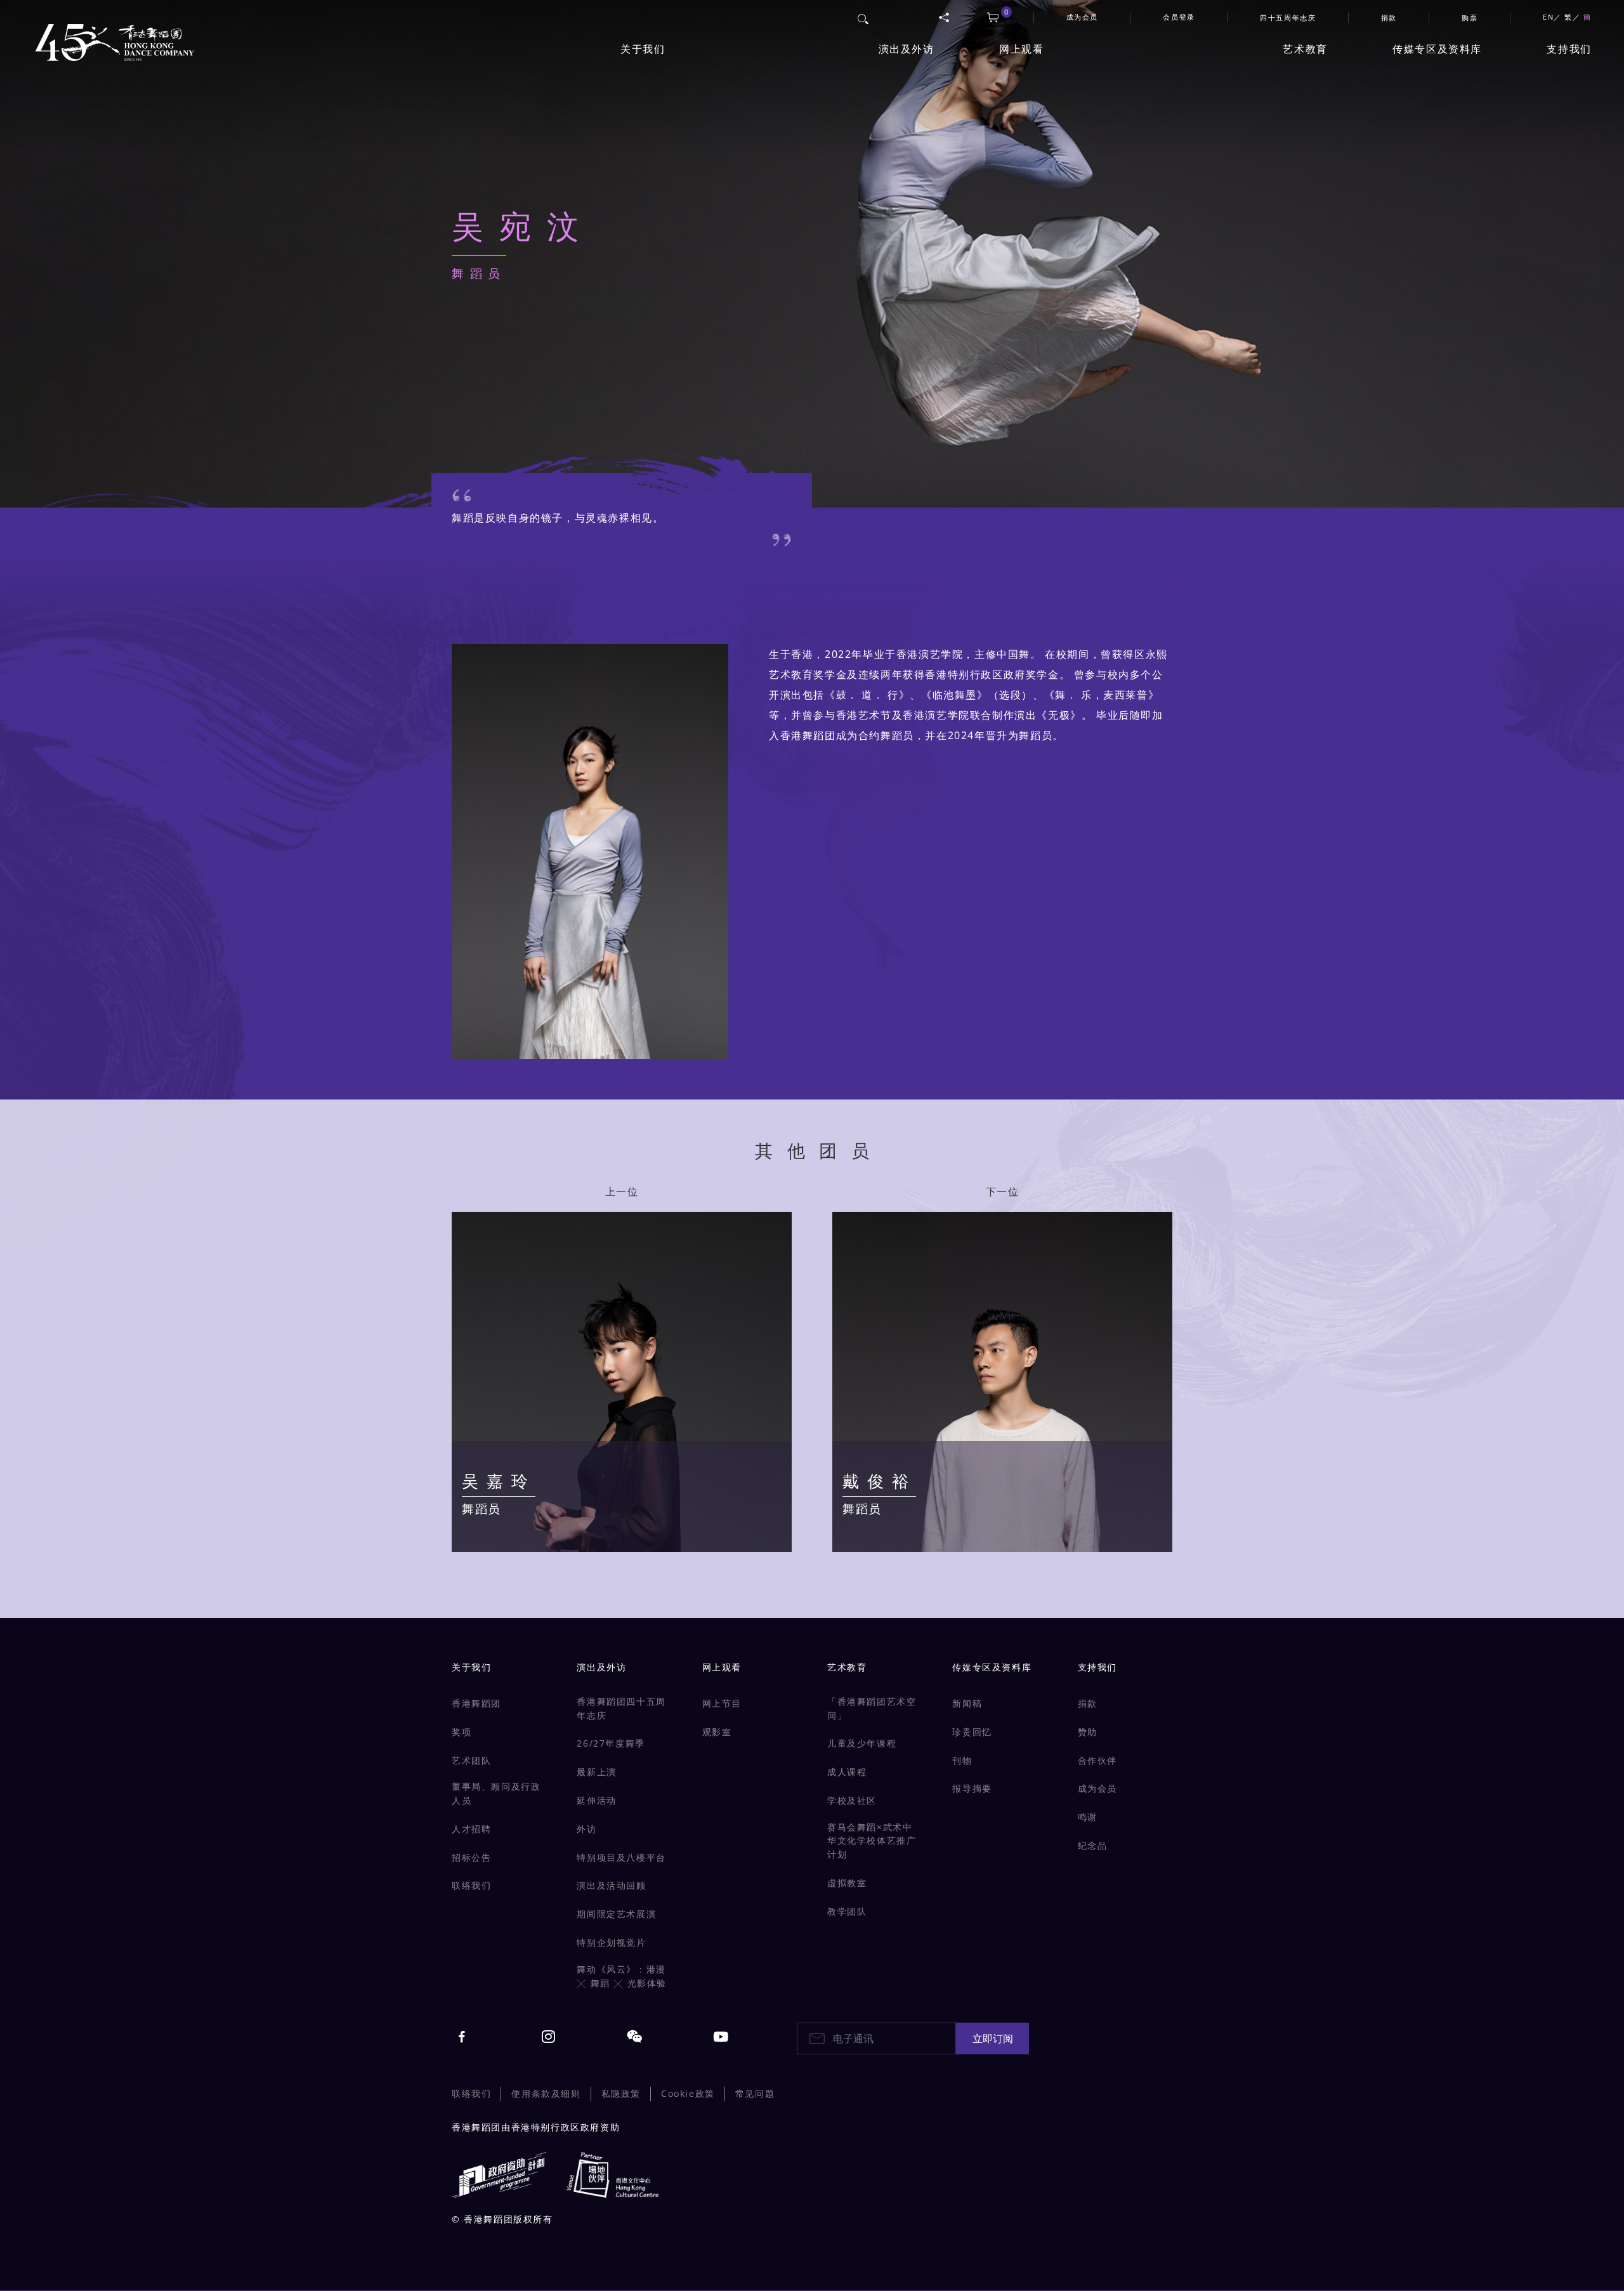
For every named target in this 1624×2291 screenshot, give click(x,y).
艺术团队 (471, 1760)
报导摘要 (972, 1788)
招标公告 (471, 1857)
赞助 (1088, 1732)
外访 (586, 1829)
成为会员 (1097, 1788)
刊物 (962, 1760)
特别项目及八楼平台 (621, 1857)
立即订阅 (993, 2038)
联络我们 (471, 1885)
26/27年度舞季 (611, 1743)
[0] (993, 18)
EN (1548, 17)
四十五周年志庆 (1288, 17)
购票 (1470, 17)
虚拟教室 (847, 1883)
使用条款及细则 (546, 2093)
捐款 (1389, 17)
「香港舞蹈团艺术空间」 (872, 1708)
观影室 (717, 1732)
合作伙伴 (1097, 1760)
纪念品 (1093, 1845)
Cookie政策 (688, 2093)
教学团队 (847, 1911)
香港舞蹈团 (476, 1703)
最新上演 (596, 1772)
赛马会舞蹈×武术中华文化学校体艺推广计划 (872, 1841)
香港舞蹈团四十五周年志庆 (621, 1708)
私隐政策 (621, 2093)
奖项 (462, 1732)
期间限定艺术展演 (616, 1914)
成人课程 (847, 1772)
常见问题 (755, 2093)
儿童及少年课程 (862, 1743)
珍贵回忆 (972, 1732)
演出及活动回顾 (611, 1885)
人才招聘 (471, 1829)
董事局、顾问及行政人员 (496, 1793)
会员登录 (1179, 17)
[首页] (112, 36)
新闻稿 (967, 1703)
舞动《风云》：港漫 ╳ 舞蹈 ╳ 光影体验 (622, 1976)
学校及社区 (852, 1800)
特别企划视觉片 (611, 1942)
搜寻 (864, 17)
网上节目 (722, 1703)
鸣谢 (1088, 1817)
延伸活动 (596, 1800)
